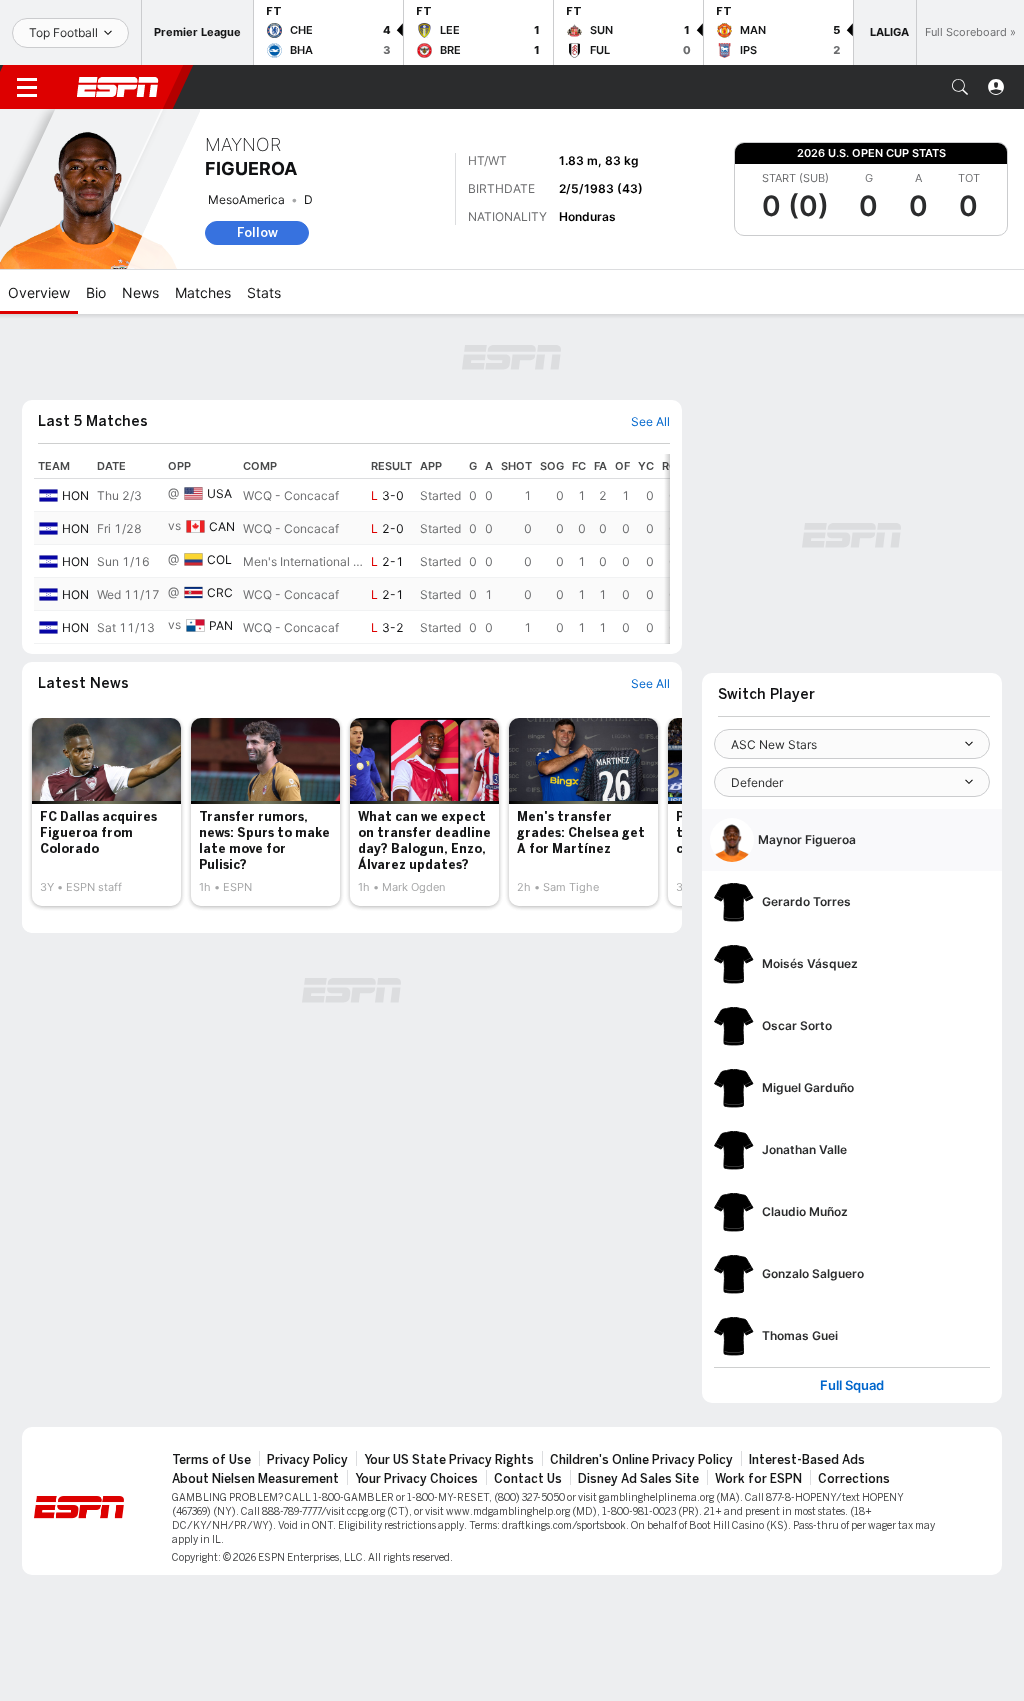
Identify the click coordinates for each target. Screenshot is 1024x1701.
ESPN (118, 87)
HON (75, 495)
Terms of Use (211, 1460)
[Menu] (27, 87)
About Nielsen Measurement (255, 1479)
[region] (352, 549)
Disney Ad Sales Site (638, 1479)
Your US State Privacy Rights (449, 1460)
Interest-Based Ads (807, 1460)
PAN (221, 625)
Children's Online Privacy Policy (641, 1460)
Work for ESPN (758, 1479)
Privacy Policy (307, 1460)
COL (219, 559)
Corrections (854, 1479)
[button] (960, 87)
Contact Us (528, 1479)
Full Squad (852, 1385)
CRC (220, 592)
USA (219, 493)
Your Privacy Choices (416, 1479)
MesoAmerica (246, 199)
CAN (222, 526)
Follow (257, 232)
